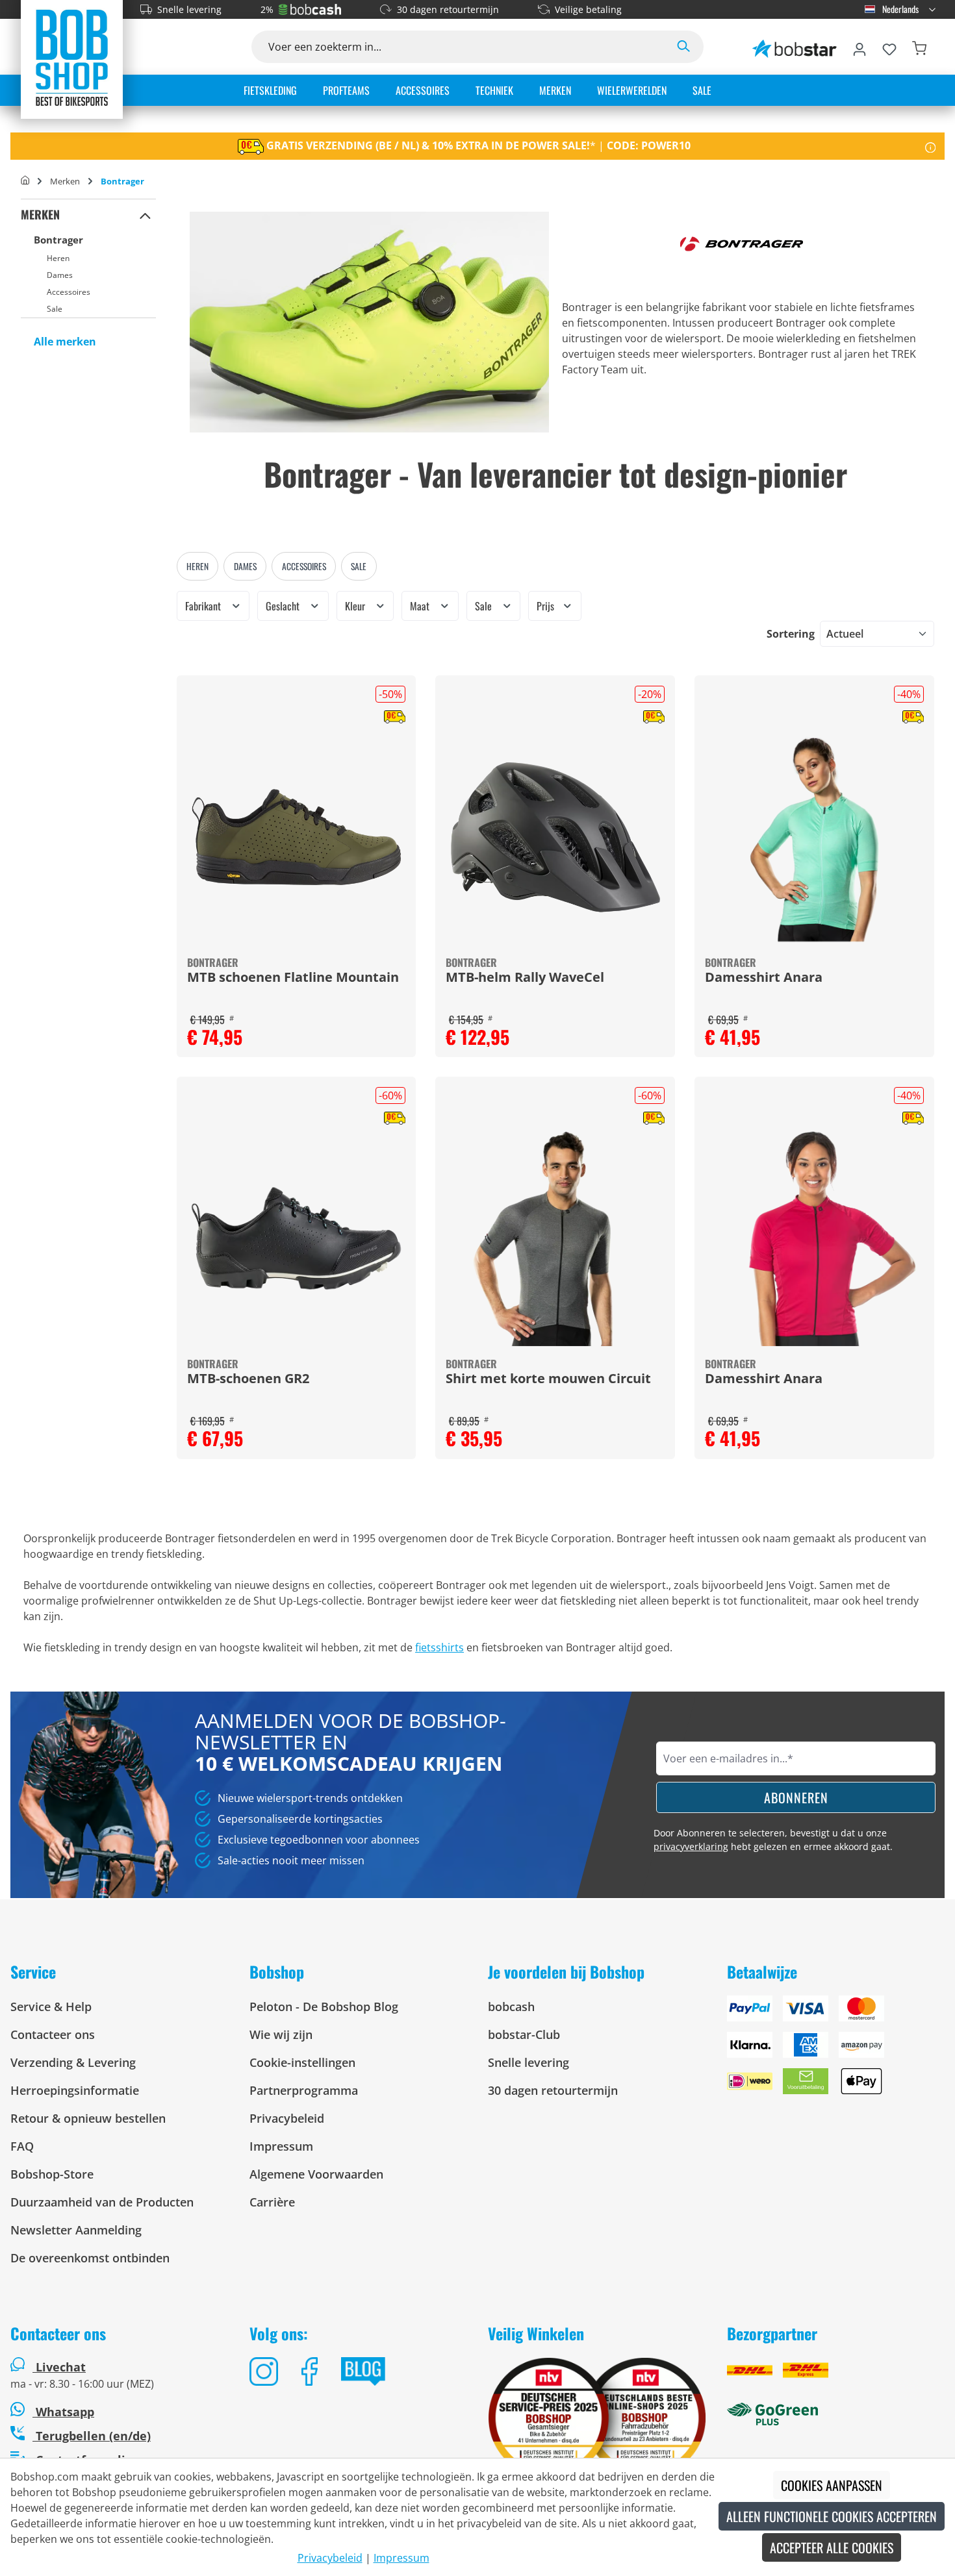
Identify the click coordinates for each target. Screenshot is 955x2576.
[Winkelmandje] (919, 47)
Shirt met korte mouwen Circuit (548, 1379)
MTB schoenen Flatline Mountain (293, 978)
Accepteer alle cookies (832, 2547)
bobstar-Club (524, 2034)
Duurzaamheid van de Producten (102, 2202)
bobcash (511, 2007)
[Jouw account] (860, 47)
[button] (145, 215)
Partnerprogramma (304, 2090)
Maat (421, 606)
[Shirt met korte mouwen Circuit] (555, 1238)
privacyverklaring (691, 1846)
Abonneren (796, 1797)
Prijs (547, 606)
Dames (60, 275)
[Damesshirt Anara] (814, 837)
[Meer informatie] (931, 146)
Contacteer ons (53, 2034)
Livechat (61, 2367)
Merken (40, 214)
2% (267, 9)
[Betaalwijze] (836, 2050)
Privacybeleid (287, 2118)
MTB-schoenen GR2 (248, 1379)
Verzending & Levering (73, 2062)
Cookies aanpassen (832, 2485)
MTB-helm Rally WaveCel (525, 978)
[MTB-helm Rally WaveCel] (555, 837)
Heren (58, 258)
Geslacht (284, 606)
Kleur (356, 606)
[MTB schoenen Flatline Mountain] (297, 837)
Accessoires (69, 292)
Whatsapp (63, 2412)
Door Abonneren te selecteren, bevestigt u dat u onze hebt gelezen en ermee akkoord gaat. (773, 1840)
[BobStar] (795, 47)
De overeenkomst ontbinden (90, 2258)
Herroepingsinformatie (75, 2090)
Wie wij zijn (281, 2034)
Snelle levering (189, 9)
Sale (55, 309)
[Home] (25, 181)
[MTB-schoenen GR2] (297, 1238)
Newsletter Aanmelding (76, 2230)
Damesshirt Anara (764, 978)
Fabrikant (204, 606)
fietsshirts (439, 1647)
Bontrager (58, 240)
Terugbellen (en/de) (92, 2436)
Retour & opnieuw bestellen (88, 2118)
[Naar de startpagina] (72, 57)
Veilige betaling (588, 9)
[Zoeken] (683, 47)
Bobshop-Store (52, 2174)
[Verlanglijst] (889, 47)
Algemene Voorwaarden (316, 2174)
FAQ (22, 2146)
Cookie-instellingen (302, 2062)
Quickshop (296, 866)
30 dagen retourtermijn (448, 9)
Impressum (281, 2146)
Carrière (272, 2202)
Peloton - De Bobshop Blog (324, 2007)
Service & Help (51, 2007)
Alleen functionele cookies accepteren (832, 2516)
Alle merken (65, 342)
